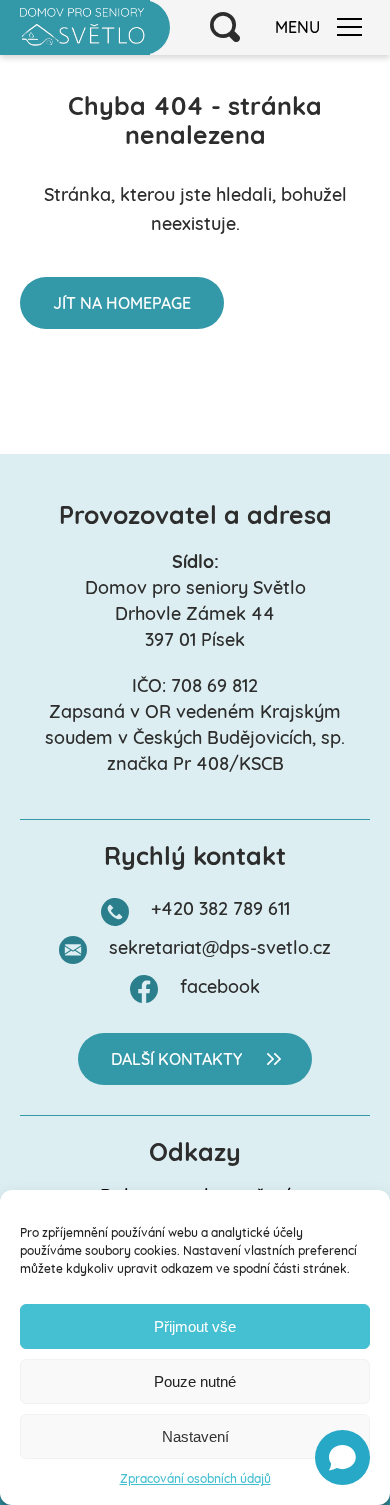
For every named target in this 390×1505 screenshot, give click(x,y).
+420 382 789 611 (220, 911)
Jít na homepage (122, 305)
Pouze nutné (195, 1381)
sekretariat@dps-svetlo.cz (220, 950)
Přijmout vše (195, 1326)
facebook (220, 989)
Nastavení (195, 1436)
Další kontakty (176, 1061)
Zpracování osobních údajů (195, 1480)
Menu (297, 29)
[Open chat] (342, 1457)
